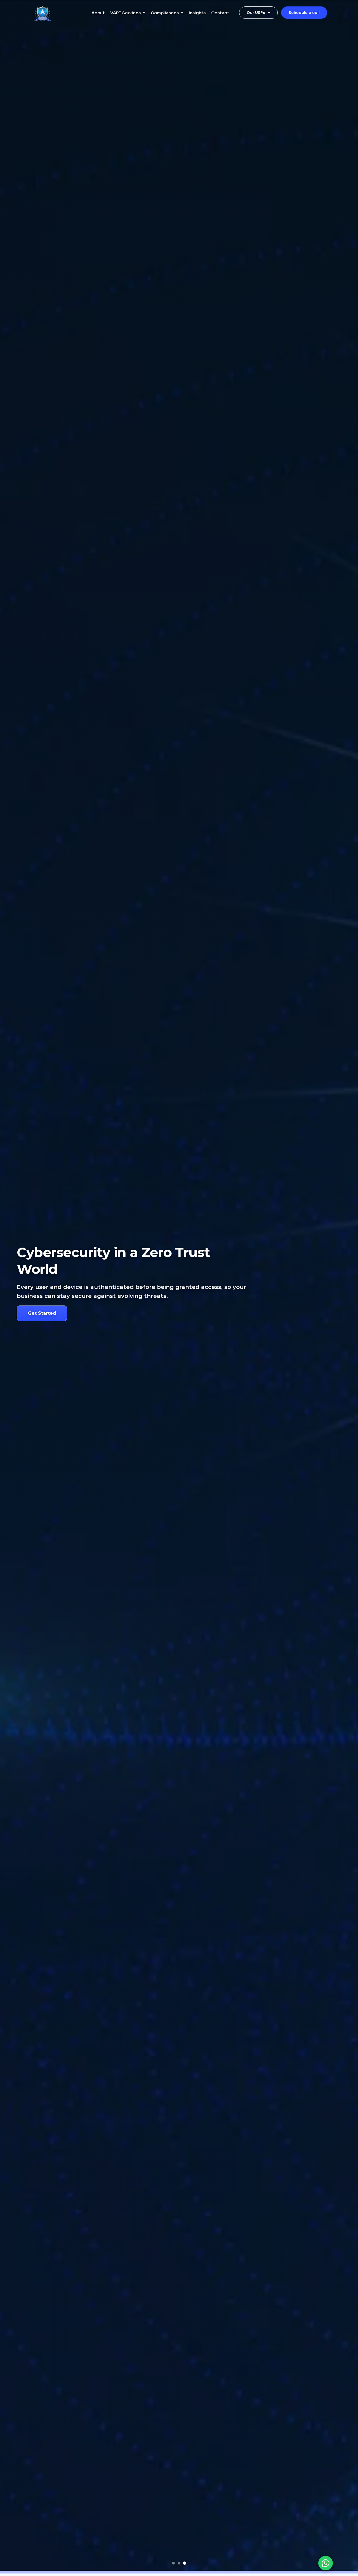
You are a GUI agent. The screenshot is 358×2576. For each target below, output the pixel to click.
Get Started (42, 1313)
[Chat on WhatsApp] (326, 2563)
